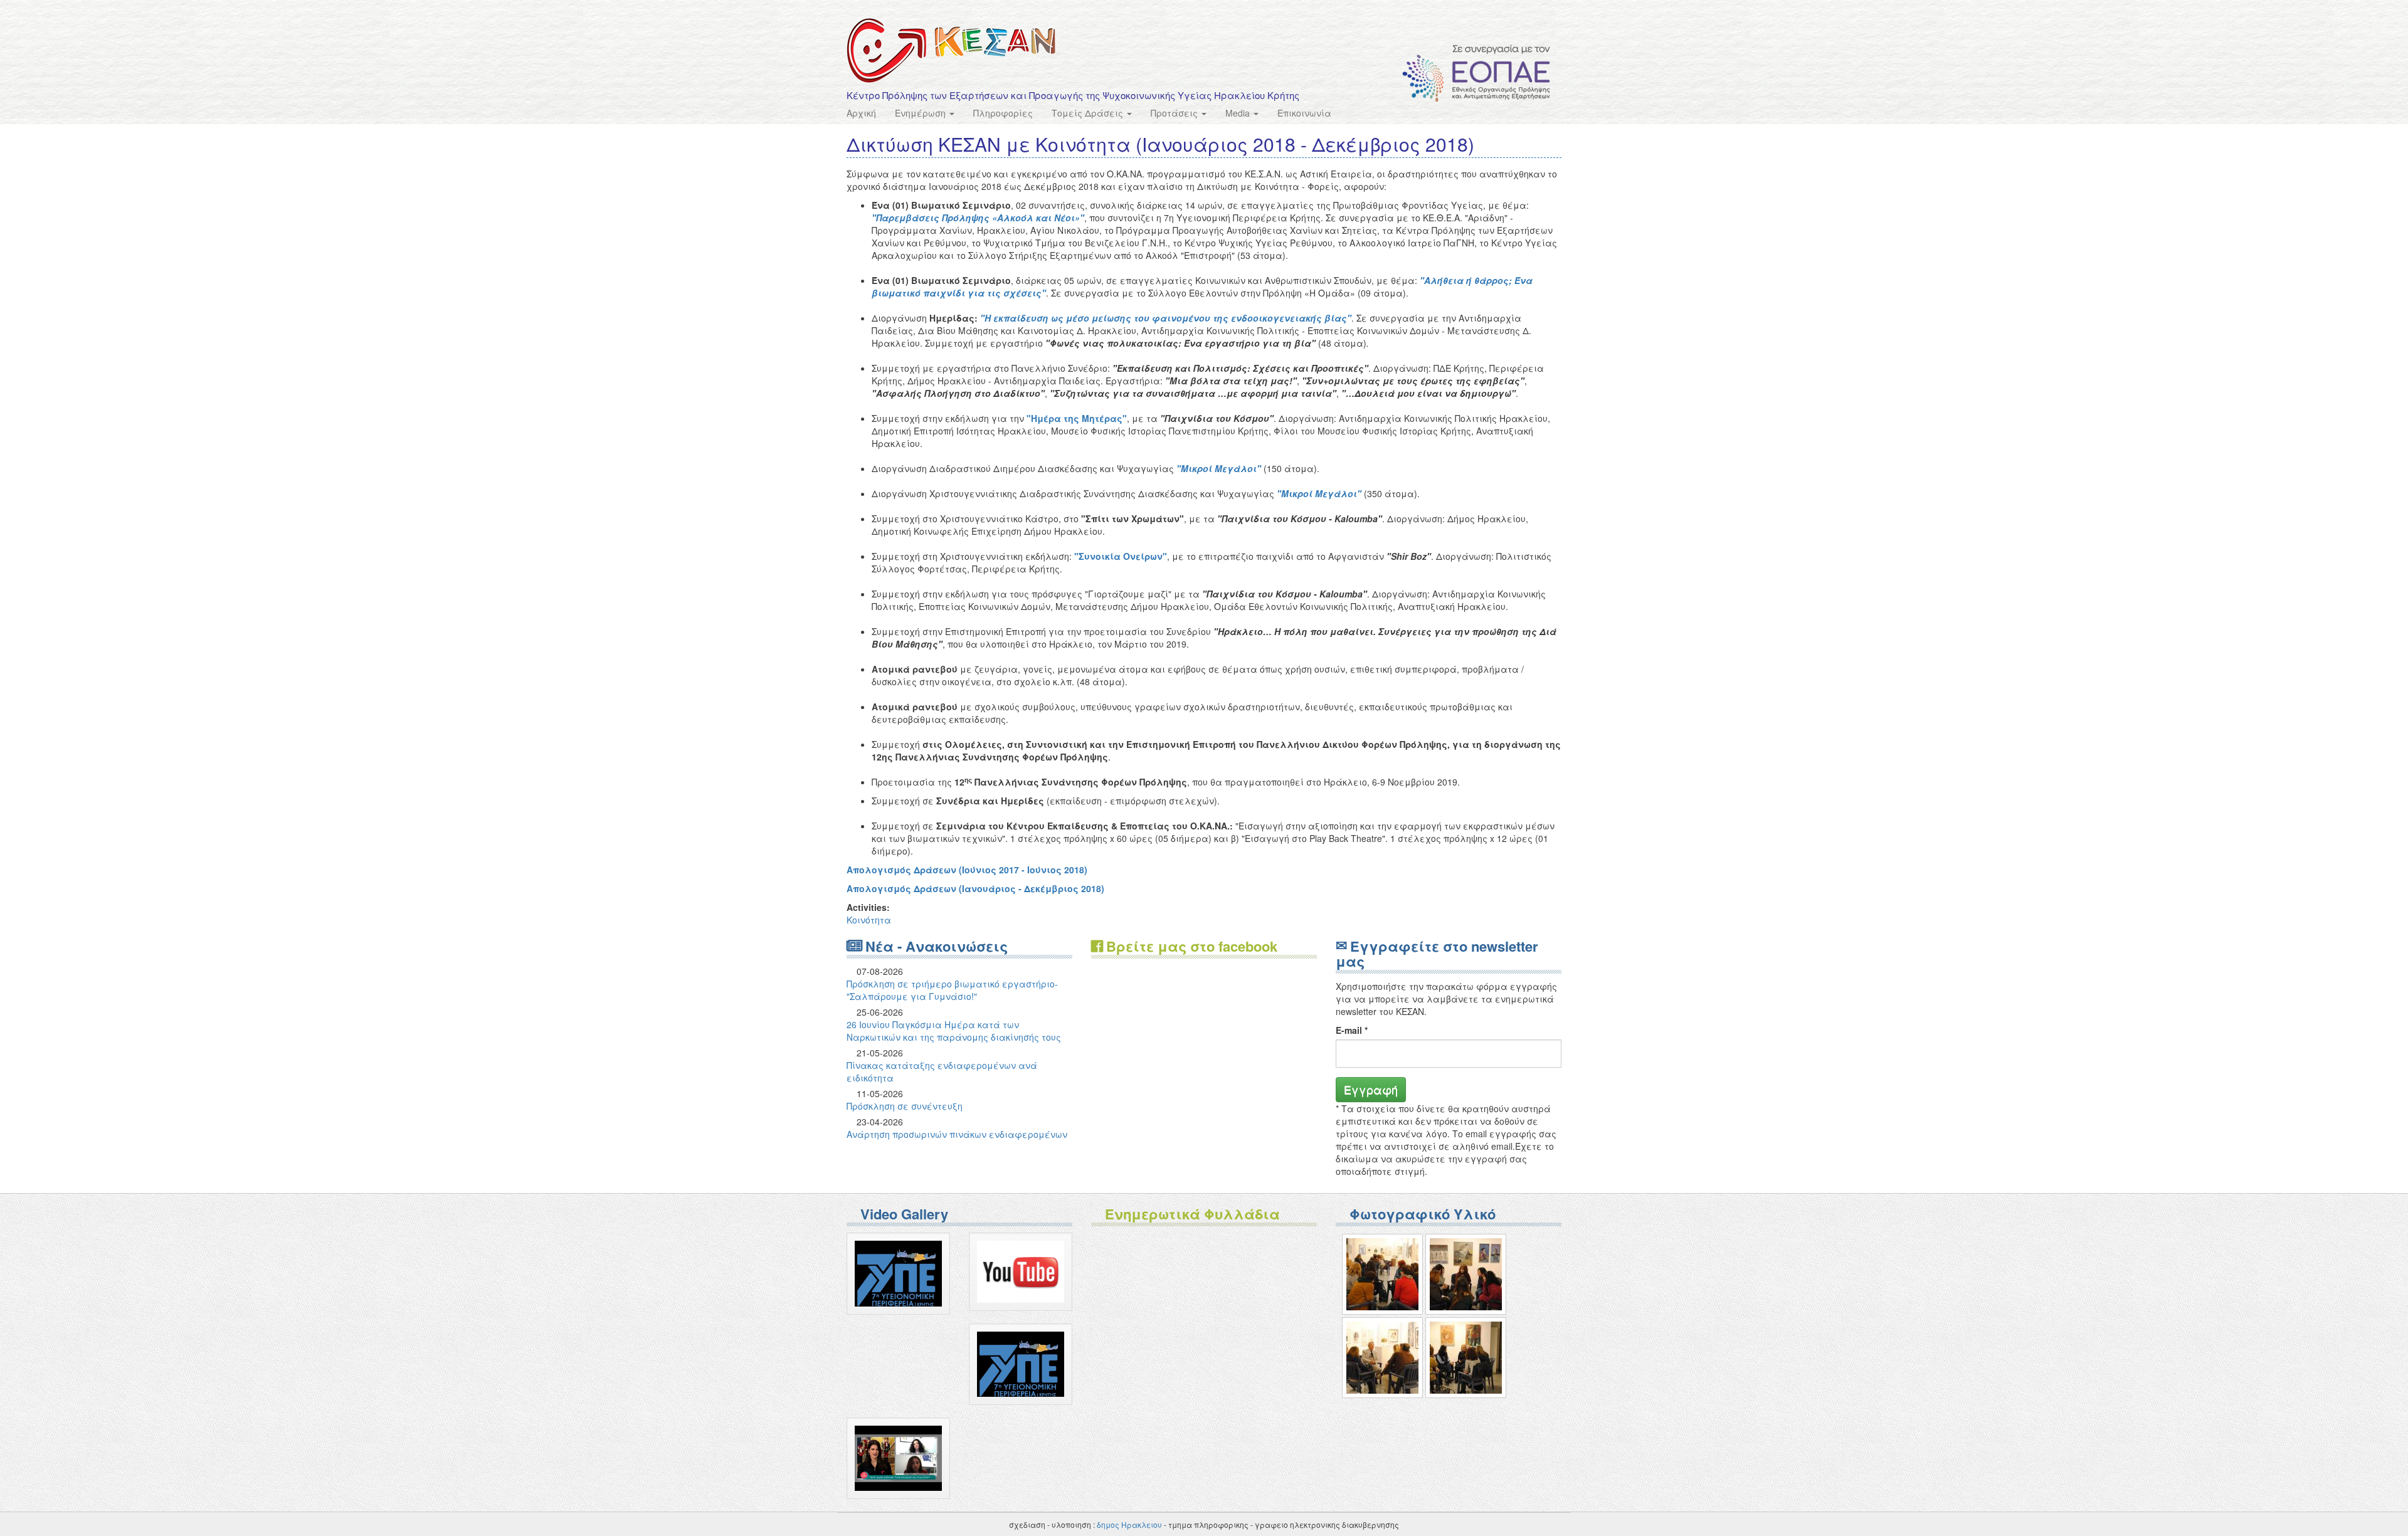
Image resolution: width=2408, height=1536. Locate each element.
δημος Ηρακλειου (1129, 1524)
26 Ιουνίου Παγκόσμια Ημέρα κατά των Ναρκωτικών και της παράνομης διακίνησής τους (954, 1031)
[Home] (951, 50)
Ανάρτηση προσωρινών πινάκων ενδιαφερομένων (957, 1134)
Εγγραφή (1371, 1089)
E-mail (1352, 1030)
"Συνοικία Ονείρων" (1121, 556)
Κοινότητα (869, 920)
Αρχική (861, 113)
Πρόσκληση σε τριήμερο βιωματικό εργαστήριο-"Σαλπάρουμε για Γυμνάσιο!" (952, 990)
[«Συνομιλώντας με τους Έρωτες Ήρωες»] (1382, 1274)
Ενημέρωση (921, 113)
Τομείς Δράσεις (1089, 113)
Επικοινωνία (1304, 113)
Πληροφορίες (1003, 113)
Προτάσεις (1175, 113)
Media (1239, 113)
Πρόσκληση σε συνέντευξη (905, 1106)
